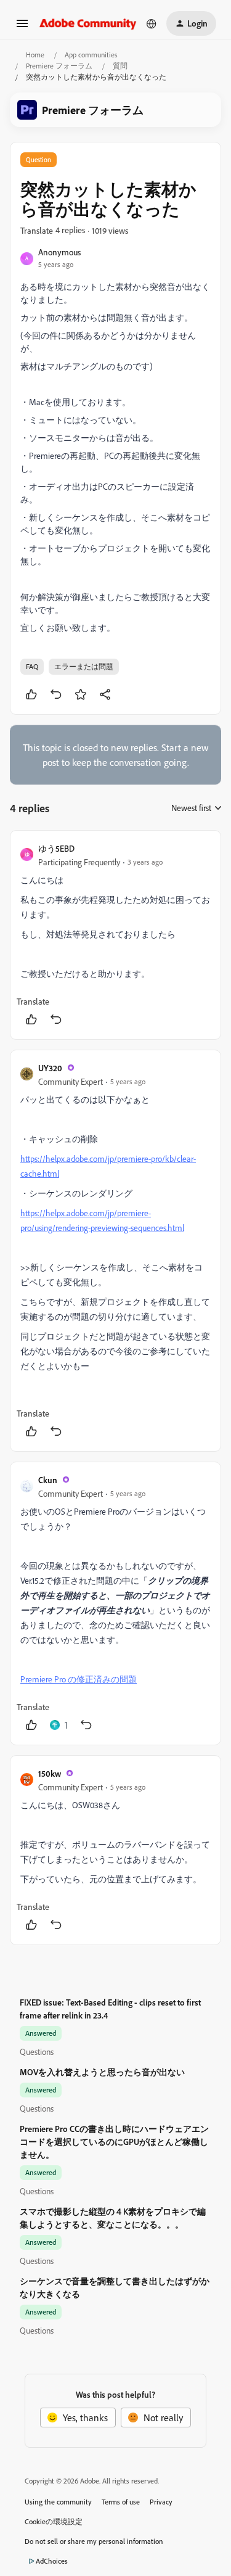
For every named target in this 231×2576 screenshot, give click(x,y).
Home (35, 55)
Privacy (161, 2502)
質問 (120, 66)
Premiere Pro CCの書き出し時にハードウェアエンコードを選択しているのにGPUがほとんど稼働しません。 (114, 2142)
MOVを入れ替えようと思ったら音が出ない (102, 2072)
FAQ (32, 666)
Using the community (58, 2502)
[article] (115, 935)
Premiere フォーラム (59, 66)
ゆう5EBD (56, 848)
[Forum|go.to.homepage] (88, 23)
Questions (37, 2051)
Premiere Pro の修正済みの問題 (79, 1679)
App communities (91, 55)
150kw (50, 1773)
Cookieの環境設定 (54, 2521)
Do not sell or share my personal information (94, 2541)
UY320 (50, 1068)
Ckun (48, 1480)
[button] (22, 27)
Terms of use (121, 2502)
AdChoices (52, 2561)
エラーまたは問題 (84, 666)
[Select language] (152, 23)
